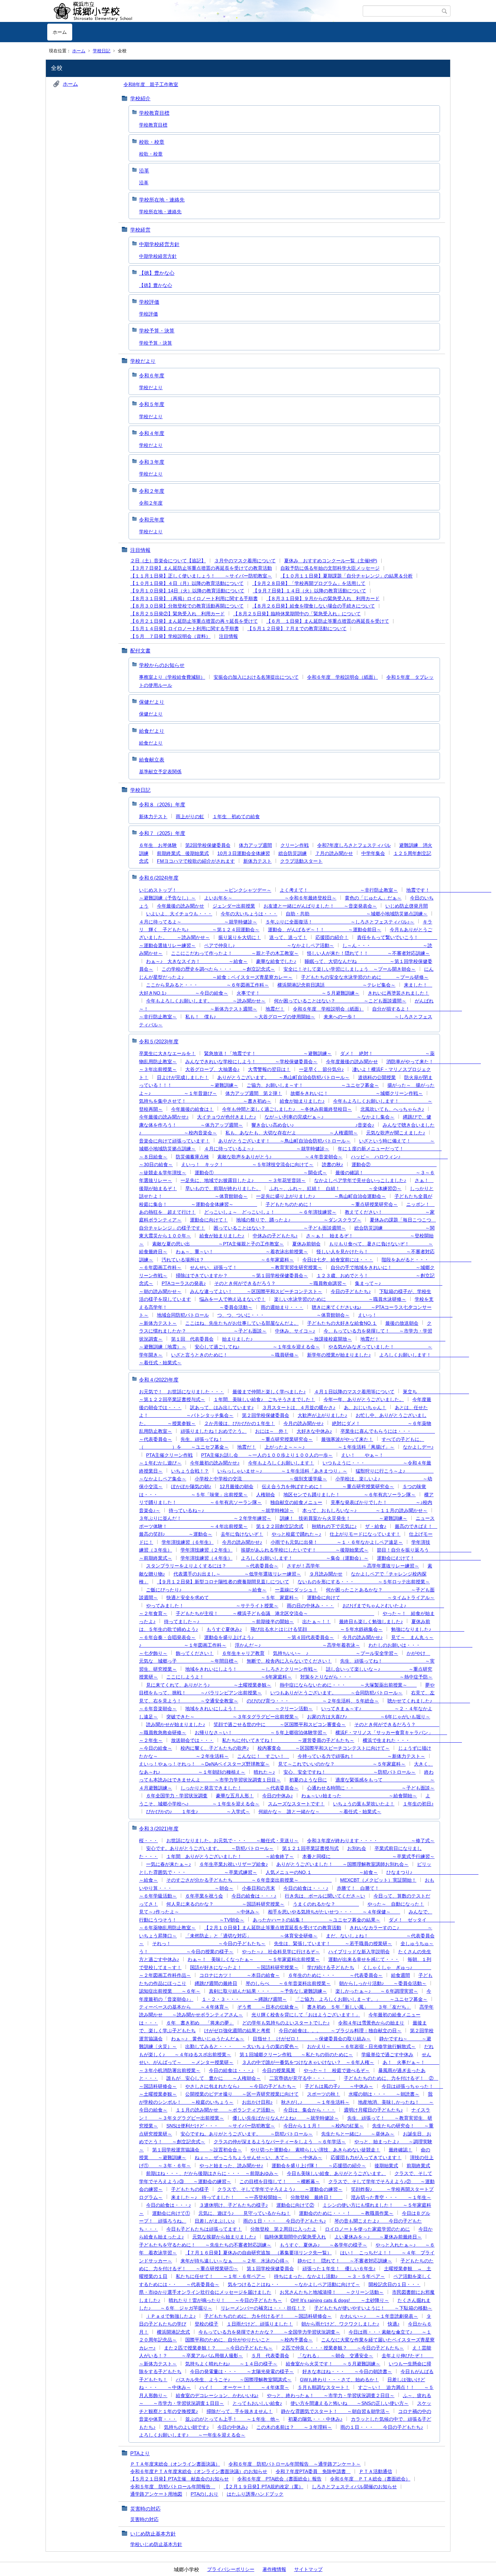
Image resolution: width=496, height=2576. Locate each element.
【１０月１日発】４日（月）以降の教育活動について (187, 583)
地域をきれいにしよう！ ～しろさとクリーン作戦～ (251, 1669)
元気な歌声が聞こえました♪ (396, 1133)
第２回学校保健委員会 (266, 1415)
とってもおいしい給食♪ (257, 2403)
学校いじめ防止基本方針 (156, 2544)
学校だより (143, 361)
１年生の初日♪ (418, 1804)
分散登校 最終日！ (316, 2197)
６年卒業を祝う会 (204, 1896)
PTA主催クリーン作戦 (169, 1455)
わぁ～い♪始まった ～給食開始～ (359, 1796)
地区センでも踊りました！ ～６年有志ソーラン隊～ (350, 1495)
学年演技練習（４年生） (206, 1558)
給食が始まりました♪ (302, 1101)
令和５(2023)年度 (159, 1041)
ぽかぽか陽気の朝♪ (191, 1486)
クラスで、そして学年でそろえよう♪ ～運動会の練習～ (280, 2189)
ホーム (60, 32)
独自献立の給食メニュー (296, 1502)
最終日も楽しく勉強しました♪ (371, 1621)
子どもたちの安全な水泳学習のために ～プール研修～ (365, 977)
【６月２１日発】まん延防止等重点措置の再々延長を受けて (194, 621)
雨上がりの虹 (190, 816)
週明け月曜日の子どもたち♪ (373, 2110)
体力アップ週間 (255, 845)
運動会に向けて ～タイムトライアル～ (371, 1598)
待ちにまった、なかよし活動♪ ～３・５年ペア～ (329, 2276)
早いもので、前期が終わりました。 (223, 1188)
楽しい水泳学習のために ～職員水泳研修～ (340, 1299)
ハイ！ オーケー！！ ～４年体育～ (244, 2387)
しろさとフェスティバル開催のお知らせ (354, 2487)
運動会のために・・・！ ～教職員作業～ (346, 2213)
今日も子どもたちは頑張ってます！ (204, 2229)
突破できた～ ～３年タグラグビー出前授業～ (232, 1717)
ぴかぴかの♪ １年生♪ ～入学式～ (198, 1812)
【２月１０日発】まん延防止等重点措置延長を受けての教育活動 (273, 1928)
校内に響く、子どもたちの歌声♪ (215, 1748)
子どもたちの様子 (190, 2189)
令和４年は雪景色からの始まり (371, 2023)
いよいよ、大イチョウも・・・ (179, 914)
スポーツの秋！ (324, 2094)
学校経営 (140, 230)
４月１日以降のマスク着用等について (354, 1392)
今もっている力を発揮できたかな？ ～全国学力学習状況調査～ (269, 2332)
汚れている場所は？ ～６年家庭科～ (228, 1260)
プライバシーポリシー (231, 2569)
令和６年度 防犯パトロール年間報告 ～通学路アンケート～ (295, 2464)
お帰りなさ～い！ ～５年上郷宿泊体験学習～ (261, 1733)
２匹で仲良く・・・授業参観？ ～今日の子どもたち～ (342, 2348)
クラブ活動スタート (301, 861)
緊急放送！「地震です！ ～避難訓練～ (268, 1053)
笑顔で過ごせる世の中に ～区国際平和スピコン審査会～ (280, 1724)
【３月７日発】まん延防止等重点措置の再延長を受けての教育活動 (201, 568)
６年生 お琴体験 (158, 845)
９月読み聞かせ (326, 1574)
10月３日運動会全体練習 (244, 853)
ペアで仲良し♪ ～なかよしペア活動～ (269, 945)
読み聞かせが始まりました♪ (176, 1724)
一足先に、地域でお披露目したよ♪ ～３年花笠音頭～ (243, 1180)
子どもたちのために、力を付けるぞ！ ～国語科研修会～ (268, 2316)
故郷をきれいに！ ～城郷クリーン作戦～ (357, 1093)
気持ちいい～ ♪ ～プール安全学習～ (336, 1653)
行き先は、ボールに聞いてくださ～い (325, 1896)
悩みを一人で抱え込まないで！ (232, 1299)
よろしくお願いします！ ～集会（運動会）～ (305, 1558)
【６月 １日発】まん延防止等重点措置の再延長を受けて (328, 621)
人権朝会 (266, 1495)
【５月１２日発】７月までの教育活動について (297, 628)
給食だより (152, 731)
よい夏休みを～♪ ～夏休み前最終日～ (378, 2237)
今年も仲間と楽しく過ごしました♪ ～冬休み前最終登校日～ (287, 1109)
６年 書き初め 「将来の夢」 (200, 2023)
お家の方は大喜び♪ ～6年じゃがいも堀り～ (369, 1717)
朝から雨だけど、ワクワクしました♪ (340, 2324)
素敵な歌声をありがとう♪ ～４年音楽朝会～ (280, 1157)
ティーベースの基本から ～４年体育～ (184, 2007)
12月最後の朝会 (237, 1486)
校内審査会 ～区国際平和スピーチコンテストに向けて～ (324, 1748)
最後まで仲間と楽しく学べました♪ (269, 1392)
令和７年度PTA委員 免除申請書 (313, 2471)
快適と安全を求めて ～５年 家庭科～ (232, 1598)
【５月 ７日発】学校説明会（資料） (170, 636)
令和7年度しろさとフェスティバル (354, 845)
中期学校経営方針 (159, 244)
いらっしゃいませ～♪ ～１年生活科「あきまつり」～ (282, 1471)
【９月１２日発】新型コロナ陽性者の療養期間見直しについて (223, 1582)
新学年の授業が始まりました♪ (339, 1355)
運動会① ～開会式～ (261, 1173)
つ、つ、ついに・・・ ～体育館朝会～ (283, 1315)
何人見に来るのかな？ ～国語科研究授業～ (225, 1904)
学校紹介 (140, 98)
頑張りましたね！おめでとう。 (214, 1431)
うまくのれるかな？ (326, 1904)
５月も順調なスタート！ (324, 2387)
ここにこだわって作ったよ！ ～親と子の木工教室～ (235, 953)
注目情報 (140, 550)
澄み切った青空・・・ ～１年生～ (391, 2197)
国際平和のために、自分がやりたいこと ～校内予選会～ (249, 2340)
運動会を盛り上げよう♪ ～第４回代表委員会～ (269, 1637)
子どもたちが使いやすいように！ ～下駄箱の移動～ (373, 2308)
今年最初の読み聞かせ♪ (215, 1463)
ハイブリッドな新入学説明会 (359, 1952)
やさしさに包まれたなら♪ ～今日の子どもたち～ (241, 2086)
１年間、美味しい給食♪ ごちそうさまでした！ (264, 1399)
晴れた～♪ (264, 1772)
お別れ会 (357, 1848)
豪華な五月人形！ (235, 1796)
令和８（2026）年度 (162, 804)
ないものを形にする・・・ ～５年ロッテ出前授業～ (364, 1582)
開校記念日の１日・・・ (394, 2284)
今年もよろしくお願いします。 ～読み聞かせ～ (206, 1001)
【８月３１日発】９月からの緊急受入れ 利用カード (323, 598)
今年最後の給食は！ (192, 1109)
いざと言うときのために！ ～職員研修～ (235, 1355)
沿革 (144, 171)
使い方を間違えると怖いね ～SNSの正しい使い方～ (350, 2403)
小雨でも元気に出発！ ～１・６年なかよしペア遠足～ (337, 1542)
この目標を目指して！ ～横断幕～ (280, 2181)
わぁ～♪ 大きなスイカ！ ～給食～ (197, 961)
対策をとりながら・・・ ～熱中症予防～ (366, 1677)
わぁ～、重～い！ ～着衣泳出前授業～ (242, 1252)
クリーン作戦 (295, 845)
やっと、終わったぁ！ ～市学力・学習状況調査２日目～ (331, 2395)
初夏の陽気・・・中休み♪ (315, 2419)
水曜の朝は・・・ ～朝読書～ (384, 2094)
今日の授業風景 (279, 2070)
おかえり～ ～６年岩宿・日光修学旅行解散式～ (361, 2046)
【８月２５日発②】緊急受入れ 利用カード (177, 614)
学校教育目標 (154, 113)
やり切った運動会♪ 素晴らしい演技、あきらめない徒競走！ (315, 2150)
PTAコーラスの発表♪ (184, 1283)
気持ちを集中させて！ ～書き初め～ (205, 1101)
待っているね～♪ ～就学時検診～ (231, 1510)
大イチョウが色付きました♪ (227, 1117)
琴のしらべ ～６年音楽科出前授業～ (288, 1983)
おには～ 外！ (272, 1431)
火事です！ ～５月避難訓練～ (298, 993)
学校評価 (149, 302)
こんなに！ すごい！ (263, 1756)
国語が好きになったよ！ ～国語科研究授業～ (244, 1967)
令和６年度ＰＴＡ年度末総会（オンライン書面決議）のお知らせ (199, 2471)
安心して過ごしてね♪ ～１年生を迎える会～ (257, 1347)
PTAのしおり (204, 2494)
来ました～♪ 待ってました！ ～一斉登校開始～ (227, 2197)
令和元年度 (152, 520)
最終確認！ (401, 2150)
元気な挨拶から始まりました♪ (224, 2237)
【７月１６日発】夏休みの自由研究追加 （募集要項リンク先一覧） (258, 2253)
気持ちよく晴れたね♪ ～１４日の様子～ (231, 2364)
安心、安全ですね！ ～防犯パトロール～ (350, 1772)
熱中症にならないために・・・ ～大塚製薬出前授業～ (348, 1685)
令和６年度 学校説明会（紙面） (342, 677)
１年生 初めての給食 (236, 816)
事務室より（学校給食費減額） (172, 677)
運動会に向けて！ (209, 1220)
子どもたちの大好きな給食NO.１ (342, 1323)
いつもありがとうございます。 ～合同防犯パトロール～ (336, 1693)
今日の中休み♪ (278, 1796)
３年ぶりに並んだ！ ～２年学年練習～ (205, 1518)
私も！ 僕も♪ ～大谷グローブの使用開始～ (250, 1017)
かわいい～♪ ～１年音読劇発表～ (379, 2316)
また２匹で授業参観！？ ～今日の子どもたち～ (218, 2348)
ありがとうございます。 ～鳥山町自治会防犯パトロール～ (283, 1077)
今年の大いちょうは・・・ (249, 914)
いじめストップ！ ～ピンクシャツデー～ (205, 890)
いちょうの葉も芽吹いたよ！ (364, 1804)
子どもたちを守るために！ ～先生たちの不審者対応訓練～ (205, 2245)
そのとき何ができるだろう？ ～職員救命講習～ (280, 1283)
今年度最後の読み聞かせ (352, 1062)
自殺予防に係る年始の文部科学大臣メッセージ (330, 568)
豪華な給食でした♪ (276, 961)
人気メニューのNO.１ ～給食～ (322, 1872)
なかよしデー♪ (418, 1447)
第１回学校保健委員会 (270, 2269)
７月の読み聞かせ (334, 853)
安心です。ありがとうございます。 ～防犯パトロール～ (210, 1848)
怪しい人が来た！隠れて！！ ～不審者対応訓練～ (368, 953)
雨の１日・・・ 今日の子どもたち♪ (285, 2221)
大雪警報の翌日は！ (269, 1069)
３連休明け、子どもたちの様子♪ (234, 2205)
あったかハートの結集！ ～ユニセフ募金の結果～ (316, 1920)
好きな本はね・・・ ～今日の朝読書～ (347, 2371)
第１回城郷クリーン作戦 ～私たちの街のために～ (296, 2055)
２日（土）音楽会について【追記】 (168, 561)
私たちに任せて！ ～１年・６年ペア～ (221, 2276)
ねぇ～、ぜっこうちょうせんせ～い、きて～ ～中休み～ (258, 2157)
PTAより (140, 2453)
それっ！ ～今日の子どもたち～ (209, 1943)
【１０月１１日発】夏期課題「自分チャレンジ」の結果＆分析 (347, 576)
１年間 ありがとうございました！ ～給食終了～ (230, 1856)
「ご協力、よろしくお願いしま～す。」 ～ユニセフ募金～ (361, 1999)
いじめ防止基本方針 (153, 2534)
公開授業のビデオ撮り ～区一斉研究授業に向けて (242, 2094)
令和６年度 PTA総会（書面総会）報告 (279, 2479)
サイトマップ (308, 2569)
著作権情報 (274, 2569)
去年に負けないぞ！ (242, 1534)
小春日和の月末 (258, 1888)
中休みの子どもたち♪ (275, 1236)
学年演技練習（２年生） (206, 1550)
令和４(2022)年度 (159, 1380)
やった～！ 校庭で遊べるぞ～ (337, 2070)
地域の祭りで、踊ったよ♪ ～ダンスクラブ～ (299, 1220)
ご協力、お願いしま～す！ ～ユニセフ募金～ (313, 1085)
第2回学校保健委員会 (208, 845)
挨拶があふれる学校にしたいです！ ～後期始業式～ (305, 1550)
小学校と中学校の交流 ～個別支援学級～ (261, 1479)
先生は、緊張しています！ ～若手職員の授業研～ (333, 1943)
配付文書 (140, 651)
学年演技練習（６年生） (188, 1542)
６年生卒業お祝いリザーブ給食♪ (234, 1864)
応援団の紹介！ (332, 937)
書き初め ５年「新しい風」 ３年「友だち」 (359, 2007)
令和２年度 (152, 491)
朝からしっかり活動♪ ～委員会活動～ (383, 1983)
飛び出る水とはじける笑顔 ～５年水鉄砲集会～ (316, 1629)
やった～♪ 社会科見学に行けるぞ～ (281, 1952)
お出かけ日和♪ (257, 2102)
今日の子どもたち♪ (351, 1291)
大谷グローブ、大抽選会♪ (212, 1069)
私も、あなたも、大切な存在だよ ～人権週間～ (292, 1133)
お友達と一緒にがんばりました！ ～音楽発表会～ (320, 906)
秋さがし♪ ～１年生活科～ (315, 2102)
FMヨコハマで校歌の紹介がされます (196, 861)
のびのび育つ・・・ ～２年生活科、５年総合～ (313, 1701)
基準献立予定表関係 (160, 772)
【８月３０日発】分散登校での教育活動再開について (187, 606)
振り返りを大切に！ (240, 937)
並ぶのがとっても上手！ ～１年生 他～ (232, 2419)
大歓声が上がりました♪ (322, 1415)
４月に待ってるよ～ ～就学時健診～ (198, 922)
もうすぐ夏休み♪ (224, 1629)
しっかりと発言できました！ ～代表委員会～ (240, 1788)
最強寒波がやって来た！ (347, 1439)
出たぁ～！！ (316, 1621)
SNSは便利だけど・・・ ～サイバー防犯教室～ (221, 2126)
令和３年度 (152, 462)
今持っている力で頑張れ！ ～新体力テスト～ (361, 1756)
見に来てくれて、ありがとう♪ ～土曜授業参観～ (209, 1685)
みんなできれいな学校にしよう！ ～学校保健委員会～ (251, 1062)
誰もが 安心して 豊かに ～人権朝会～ (214, 2078)
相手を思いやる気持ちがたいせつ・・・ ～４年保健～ (334, 1912)
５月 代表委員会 (270, 2356)
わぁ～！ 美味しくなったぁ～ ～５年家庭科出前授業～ (254, 1959)
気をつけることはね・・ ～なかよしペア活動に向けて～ (294, 2284)
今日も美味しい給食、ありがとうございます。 (336, 2173)
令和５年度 (152, 404)
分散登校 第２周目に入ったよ (283, 2229)
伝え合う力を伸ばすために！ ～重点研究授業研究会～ (328, 1486)
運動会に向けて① (171, 2213)
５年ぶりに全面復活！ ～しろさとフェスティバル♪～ (340, 922)
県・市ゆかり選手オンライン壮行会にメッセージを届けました (205, 2292)
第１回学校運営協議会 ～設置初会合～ (197, 2150)
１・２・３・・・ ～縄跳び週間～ (244, 1999)
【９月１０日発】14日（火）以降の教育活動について (187, 591)
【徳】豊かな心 (157, 273)
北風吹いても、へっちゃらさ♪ (392, 1109)
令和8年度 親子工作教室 (151, 84)
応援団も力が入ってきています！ (366, 2157)
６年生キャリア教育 (243, 1653)
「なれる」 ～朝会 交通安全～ (335, 2356)
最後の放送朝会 (402, 1323)
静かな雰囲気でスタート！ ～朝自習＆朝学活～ (335, 2411)
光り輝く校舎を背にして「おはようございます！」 (306, 2015)
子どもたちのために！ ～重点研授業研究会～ (332, 1204)
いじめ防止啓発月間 (407, 906)
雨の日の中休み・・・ (310, 1606)
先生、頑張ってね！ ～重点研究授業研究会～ (247, 1439)
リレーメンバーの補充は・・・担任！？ (263, 2308)
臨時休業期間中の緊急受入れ (295, 2237)
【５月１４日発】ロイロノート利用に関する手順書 (185, 628)
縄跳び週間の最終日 (216, 1983)
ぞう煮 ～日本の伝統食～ (268, 2007)
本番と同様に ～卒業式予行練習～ (368, 1856)
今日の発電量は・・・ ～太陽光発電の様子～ (242, 2371)
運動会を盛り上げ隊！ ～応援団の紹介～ (319, 2166)
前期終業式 (418, 2166)
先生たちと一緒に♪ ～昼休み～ (358, 2134)
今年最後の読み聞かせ (181, 906)
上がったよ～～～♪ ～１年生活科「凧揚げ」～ (329, 1447)
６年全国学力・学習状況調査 (177, 1796)
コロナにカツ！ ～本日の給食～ (240, 1975)
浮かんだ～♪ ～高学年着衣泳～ (297, 1645)
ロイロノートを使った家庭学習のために (367, 2229)
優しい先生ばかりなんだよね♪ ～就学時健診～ (286, 2118)
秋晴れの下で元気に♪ (334, 1526)
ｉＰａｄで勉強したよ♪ (171, 2316)
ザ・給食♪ (376, 1526)
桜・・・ (148, 1841)
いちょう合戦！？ (190, 1471)
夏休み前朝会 (306, 1244)
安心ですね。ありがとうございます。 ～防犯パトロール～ (247, 2134)
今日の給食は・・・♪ (306, 1888)
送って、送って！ (288, 937)
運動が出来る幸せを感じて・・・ (364, 1959)
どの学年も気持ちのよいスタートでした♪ (286, 2023)
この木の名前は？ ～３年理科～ (294, 2427)
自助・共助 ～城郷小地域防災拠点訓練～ (357, 914)
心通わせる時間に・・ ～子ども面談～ (371, 1788)
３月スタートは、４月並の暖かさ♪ (299, 1407)
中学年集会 (373, 853)
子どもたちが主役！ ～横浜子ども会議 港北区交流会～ (275, 1613)
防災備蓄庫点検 (192, 1157)
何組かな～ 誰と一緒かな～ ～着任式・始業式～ (320, 1812)
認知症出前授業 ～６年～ (170, 1991)
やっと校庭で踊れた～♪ (296, 1534)
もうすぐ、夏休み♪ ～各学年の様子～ (323, 2245)
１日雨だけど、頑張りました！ (260, 2324)
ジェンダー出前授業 (234, 906)
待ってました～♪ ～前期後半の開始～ (229, 1621)
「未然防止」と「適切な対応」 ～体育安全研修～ (251, 1936)
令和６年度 (152, 375)
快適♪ (394, 2324)
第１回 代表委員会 (192, 1339)
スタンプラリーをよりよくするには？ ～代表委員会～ (212, 1566)
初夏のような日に (308, 1780)
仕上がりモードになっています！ (365, 1534)
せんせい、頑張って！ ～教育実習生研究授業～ (256, 1267)
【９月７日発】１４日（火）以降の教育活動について (309, 591)
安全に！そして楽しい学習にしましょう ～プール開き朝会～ (350, 969)
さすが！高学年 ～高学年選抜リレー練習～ (353, 1566)
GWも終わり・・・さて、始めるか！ (339, 2380)
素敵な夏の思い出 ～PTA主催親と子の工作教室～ (218, 1244)
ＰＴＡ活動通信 (376, 2471)
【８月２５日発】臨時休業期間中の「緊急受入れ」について (297, 614)
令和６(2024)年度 (159, 878)
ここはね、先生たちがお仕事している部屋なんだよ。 (242, 1323)
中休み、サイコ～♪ (295, 1331)
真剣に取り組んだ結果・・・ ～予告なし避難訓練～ (268, 1991)
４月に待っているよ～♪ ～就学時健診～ (267, 1149)
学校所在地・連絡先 (162, 200)
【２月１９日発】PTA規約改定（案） (264, 2487)
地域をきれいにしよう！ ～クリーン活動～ (249, 1709)
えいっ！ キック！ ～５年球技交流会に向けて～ (247, 1164)
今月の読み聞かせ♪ (304, 1423)
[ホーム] (205, 11)
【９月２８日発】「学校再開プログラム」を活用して (309, 583)
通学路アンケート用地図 (156, 2494)
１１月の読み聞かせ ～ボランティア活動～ (225, 2110)
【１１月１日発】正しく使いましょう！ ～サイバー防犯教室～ (201, 576)
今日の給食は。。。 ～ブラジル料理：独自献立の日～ (340, 2031)
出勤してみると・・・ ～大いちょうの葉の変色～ (242, 2046)
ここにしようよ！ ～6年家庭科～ (229, 1677)
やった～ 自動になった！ (396, 1904)
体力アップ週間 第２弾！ (254, 1093)
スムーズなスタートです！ (296, 1804)
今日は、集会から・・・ (309, 2110)
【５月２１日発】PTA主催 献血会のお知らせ (180, 2479)
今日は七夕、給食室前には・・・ (338, 1260)
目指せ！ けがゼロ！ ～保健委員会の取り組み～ (312, 2039)
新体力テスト (153, 816)
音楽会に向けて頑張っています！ (174, 1141)
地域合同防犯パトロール (183, 1315)
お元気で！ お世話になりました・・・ (182, 1392)
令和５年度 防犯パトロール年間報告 (173, 2487)
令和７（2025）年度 (162, 833)
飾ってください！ (195, 1653)
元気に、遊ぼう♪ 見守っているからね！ (244, 2213)
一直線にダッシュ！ (296, 1590)
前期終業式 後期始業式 (183, 853)
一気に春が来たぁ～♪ (169, 1864)
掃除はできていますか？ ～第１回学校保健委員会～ (242, 1276)
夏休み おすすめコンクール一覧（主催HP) (331, 561)
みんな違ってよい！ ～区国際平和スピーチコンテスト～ (256, 1291)
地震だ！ (275, 1009)
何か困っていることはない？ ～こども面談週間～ (340, 1001)
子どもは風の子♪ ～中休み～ (339, 2086)
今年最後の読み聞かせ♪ (164, 1117)
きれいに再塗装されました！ (398, 993)
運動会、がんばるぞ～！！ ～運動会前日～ (325, 930)
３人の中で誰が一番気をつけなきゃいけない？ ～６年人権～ (308, 2062)
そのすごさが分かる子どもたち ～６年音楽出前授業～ (249, 1880)
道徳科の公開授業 (377, 1077)
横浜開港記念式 (173, 2332)
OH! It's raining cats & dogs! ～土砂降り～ (340, 2300)
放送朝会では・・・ (192, 1740)
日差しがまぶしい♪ (215, 2221)
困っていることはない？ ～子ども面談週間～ (280, 1228)
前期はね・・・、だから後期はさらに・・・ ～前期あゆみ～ (212, 2173)
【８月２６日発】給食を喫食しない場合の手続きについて (313, 606)
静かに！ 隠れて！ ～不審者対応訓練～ (345, 2261)
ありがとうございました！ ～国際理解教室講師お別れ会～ (342, 1864)
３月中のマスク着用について (245, 561)
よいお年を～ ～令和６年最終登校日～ (270, 898)
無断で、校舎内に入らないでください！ (289, 1661)
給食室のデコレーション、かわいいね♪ (217, 2395)
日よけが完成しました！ (183, 1077)
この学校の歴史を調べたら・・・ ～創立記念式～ (218, 969)
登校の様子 (206, 2324)
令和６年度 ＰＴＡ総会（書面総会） (370, 2479)
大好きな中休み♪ (314, 1431)
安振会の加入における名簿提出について (256, 677)
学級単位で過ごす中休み (387, 2055)
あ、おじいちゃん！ (365, 1407)
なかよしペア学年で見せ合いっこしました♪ (360, 1180)
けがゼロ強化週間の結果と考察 (237, 2031)
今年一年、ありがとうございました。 (364, 1399)
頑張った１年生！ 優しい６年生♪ (339, 2269)
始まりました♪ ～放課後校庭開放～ (287, 1339)
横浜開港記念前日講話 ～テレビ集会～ (336, 985)
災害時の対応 (145, 2509)
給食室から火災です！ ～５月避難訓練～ (333, 2364)
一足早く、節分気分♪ (321, 1069)
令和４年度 (152, 433)
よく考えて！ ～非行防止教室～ (339, 890)
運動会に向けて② (295, 2205)
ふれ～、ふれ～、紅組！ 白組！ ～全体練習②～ (335, 1188)
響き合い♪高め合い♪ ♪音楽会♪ (313, 1125)
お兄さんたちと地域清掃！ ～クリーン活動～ (332, 2292)
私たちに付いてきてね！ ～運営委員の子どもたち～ (288, 1740)
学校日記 (102, 51)
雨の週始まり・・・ (282, 1307)
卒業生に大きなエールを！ (167, 1053)
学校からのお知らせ (162, 665)
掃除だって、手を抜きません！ (240, 2411)
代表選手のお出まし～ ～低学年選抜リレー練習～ (237, 1574)
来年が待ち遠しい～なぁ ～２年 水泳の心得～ (235, 2261)
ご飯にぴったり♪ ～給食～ (206, 1590)
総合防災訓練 (293, 853)
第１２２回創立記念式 (280, 1526)
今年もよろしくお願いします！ (281, 1463)
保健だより (152, 702)
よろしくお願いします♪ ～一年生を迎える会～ (192, 2435)
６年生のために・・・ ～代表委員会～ (335, 1975)
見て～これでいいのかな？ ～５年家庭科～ (342, 1764)
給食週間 (401, 1975)
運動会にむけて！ (429, 1558)
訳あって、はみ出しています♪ (222, 1407)
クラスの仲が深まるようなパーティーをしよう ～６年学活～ (280, 2142)
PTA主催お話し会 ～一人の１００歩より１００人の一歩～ (267, 1455)
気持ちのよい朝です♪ (186, 2427)
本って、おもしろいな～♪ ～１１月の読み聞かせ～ (365, 1510)
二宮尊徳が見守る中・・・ (302, 2078)
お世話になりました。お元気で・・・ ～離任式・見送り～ (232, 1841)
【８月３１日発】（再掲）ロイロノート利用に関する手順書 (194, 598)
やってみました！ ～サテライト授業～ (212, 1606)
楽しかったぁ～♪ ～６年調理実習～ (377, 1991)
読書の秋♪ (333, 1164)
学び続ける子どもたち (331, 1967)
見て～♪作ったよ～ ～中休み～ (199, 1912)
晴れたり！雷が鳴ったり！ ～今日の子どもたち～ (225, 2300)
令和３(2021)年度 (159, 1829)
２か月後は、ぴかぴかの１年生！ (240, 1423)
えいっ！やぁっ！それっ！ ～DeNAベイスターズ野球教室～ (204, 1764)
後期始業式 (386, 2166)
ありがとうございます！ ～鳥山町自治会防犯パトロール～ (284, 1141)
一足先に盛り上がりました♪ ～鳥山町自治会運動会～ (321, 1196)
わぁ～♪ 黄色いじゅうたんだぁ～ (208, 2039)
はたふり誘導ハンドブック (255, 2494)
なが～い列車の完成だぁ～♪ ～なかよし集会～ (329, 1117)
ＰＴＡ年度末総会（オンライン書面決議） (175, 2464)
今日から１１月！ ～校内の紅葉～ (324, 2126)
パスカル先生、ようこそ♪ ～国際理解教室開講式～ (234, 2380)
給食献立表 (152, 760)
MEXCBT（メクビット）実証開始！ (378, 1880)
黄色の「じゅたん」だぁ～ (373, 898)
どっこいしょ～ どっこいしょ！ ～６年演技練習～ (270, 1212)
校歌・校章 (152, 142)
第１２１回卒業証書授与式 (310, 1848)
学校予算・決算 (157, 331)
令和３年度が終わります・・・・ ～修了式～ (371, 1841)
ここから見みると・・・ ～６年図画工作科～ (208, 985)
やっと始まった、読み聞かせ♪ (231, 2166)
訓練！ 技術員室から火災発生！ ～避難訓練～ (343, 1518)
